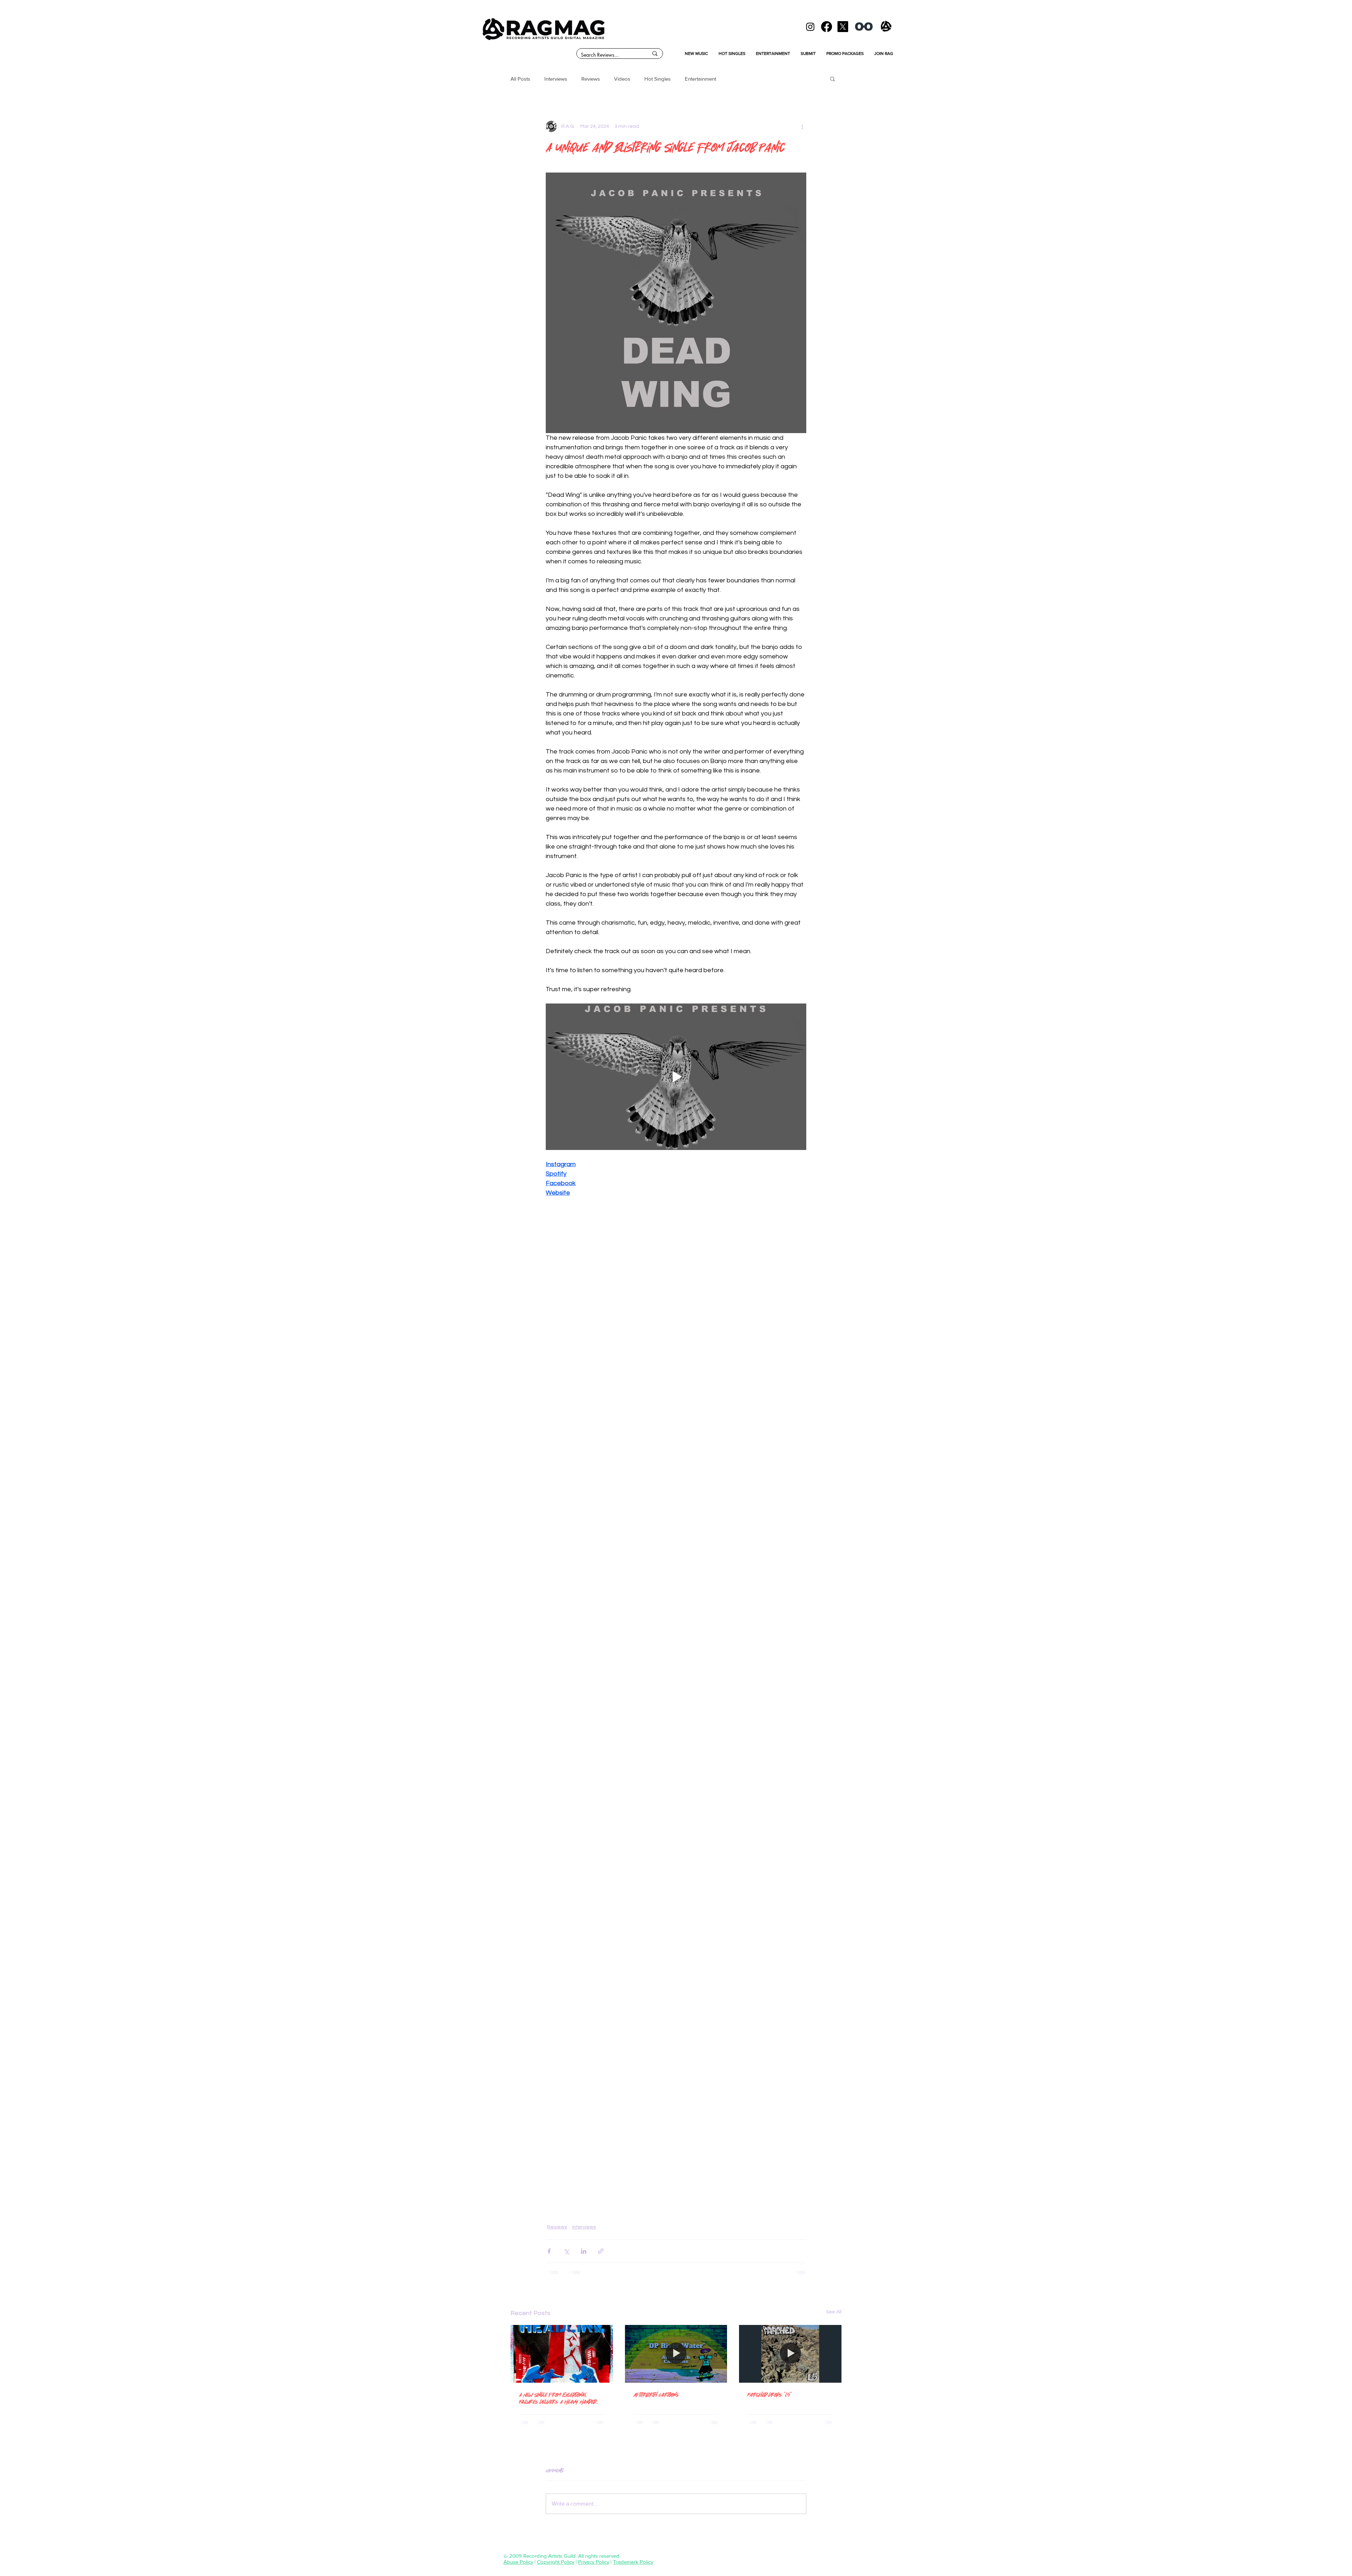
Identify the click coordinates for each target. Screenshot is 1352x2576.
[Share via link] (601, 2251)
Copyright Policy (556, 2562)
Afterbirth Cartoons (656, 2394)
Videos (622, 79)
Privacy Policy (594, 2562)
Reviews (591, 79)
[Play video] (676, 1077)
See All (834, 2312)
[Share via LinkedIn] (584, 2251)
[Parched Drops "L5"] (790, 2354)
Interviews (556, 79)
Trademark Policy (633, 2562)
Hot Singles (658, 79)
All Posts (520, 79)
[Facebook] (827, 27)
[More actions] (802, 126)
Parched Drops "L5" (770, 2394)
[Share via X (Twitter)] (566, 2251)
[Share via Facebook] (549, 2251)
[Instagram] (810, 27)
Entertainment (700, 79)
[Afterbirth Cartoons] (676, 2354)
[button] (833, 79)
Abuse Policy (518, 2562)
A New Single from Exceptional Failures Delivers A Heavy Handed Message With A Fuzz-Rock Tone (558, 2398)
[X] (843, 27)
